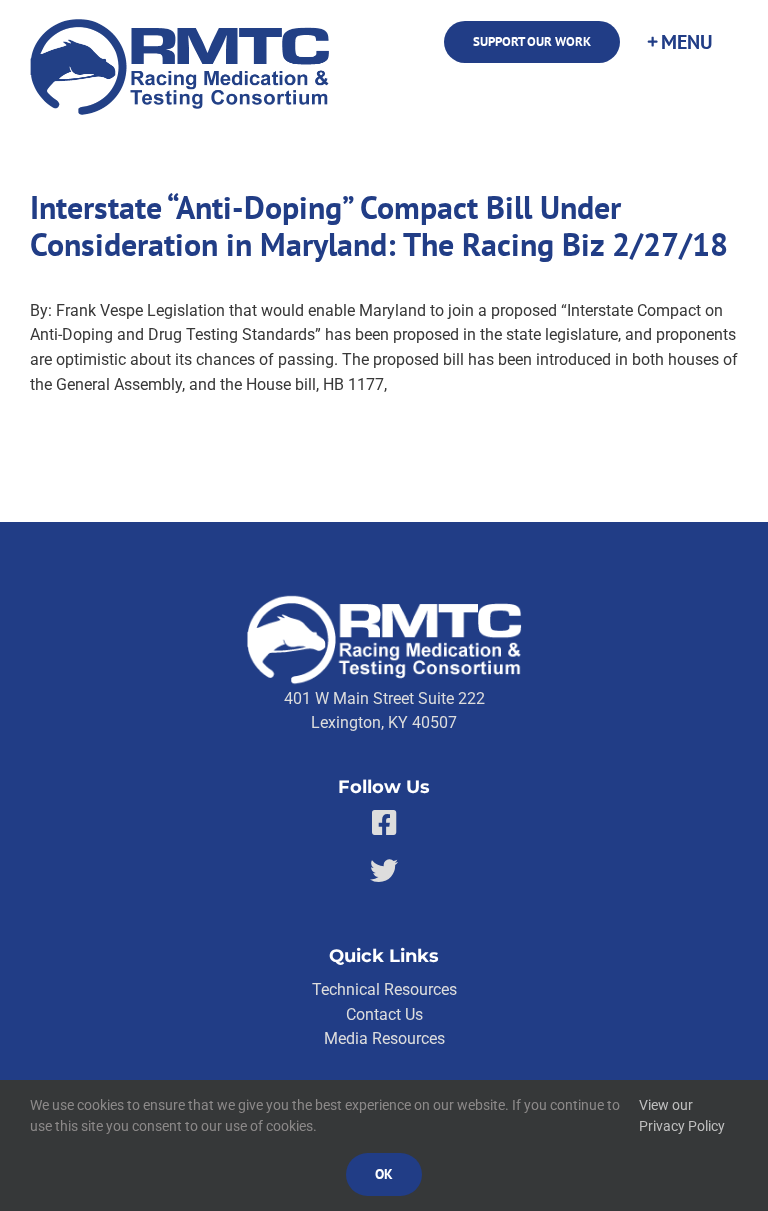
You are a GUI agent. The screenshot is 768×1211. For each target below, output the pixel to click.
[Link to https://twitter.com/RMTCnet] (384, 871)
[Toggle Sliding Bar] (679, 42)
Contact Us (384, 1014)
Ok (384, 1174)
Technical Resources (384, 989)
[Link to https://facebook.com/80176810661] (384, 823)
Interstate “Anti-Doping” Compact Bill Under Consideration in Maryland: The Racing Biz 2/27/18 (379, 226)
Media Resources (384, 1038)
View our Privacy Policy (682, 1116)
